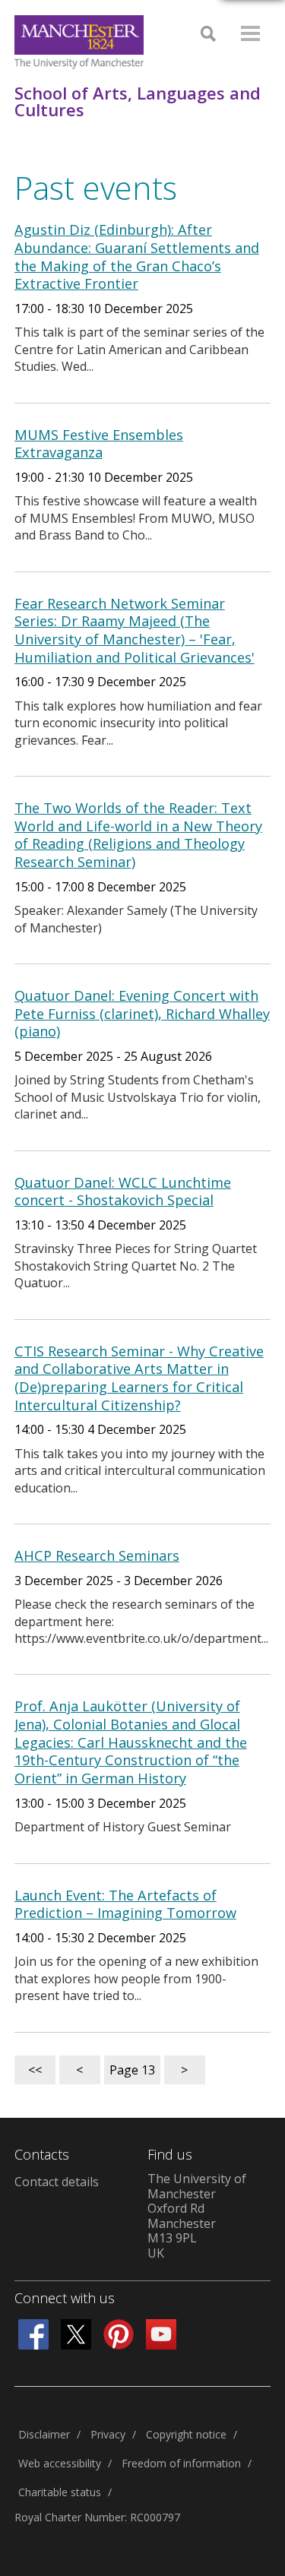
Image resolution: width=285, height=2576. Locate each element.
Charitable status (60, 2492)
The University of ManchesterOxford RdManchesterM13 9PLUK (197, 2216)
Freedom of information (181, 2463)
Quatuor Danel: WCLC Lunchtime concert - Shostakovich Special (123, 1191)
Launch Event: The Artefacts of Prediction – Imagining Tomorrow (125, 1904)
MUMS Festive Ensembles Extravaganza (99, 444)
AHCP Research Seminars (97, 1555)
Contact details (57, 2182)
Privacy (108, 2434)
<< (35, 2070)
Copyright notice (186, 2434)
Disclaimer (44, 2434)
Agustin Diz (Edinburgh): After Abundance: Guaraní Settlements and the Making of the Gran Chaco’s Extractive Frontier (137, 256)
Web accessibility (60, 2463)
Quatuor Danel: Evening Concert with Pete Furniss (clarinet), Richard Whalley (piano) (142, 1013)
